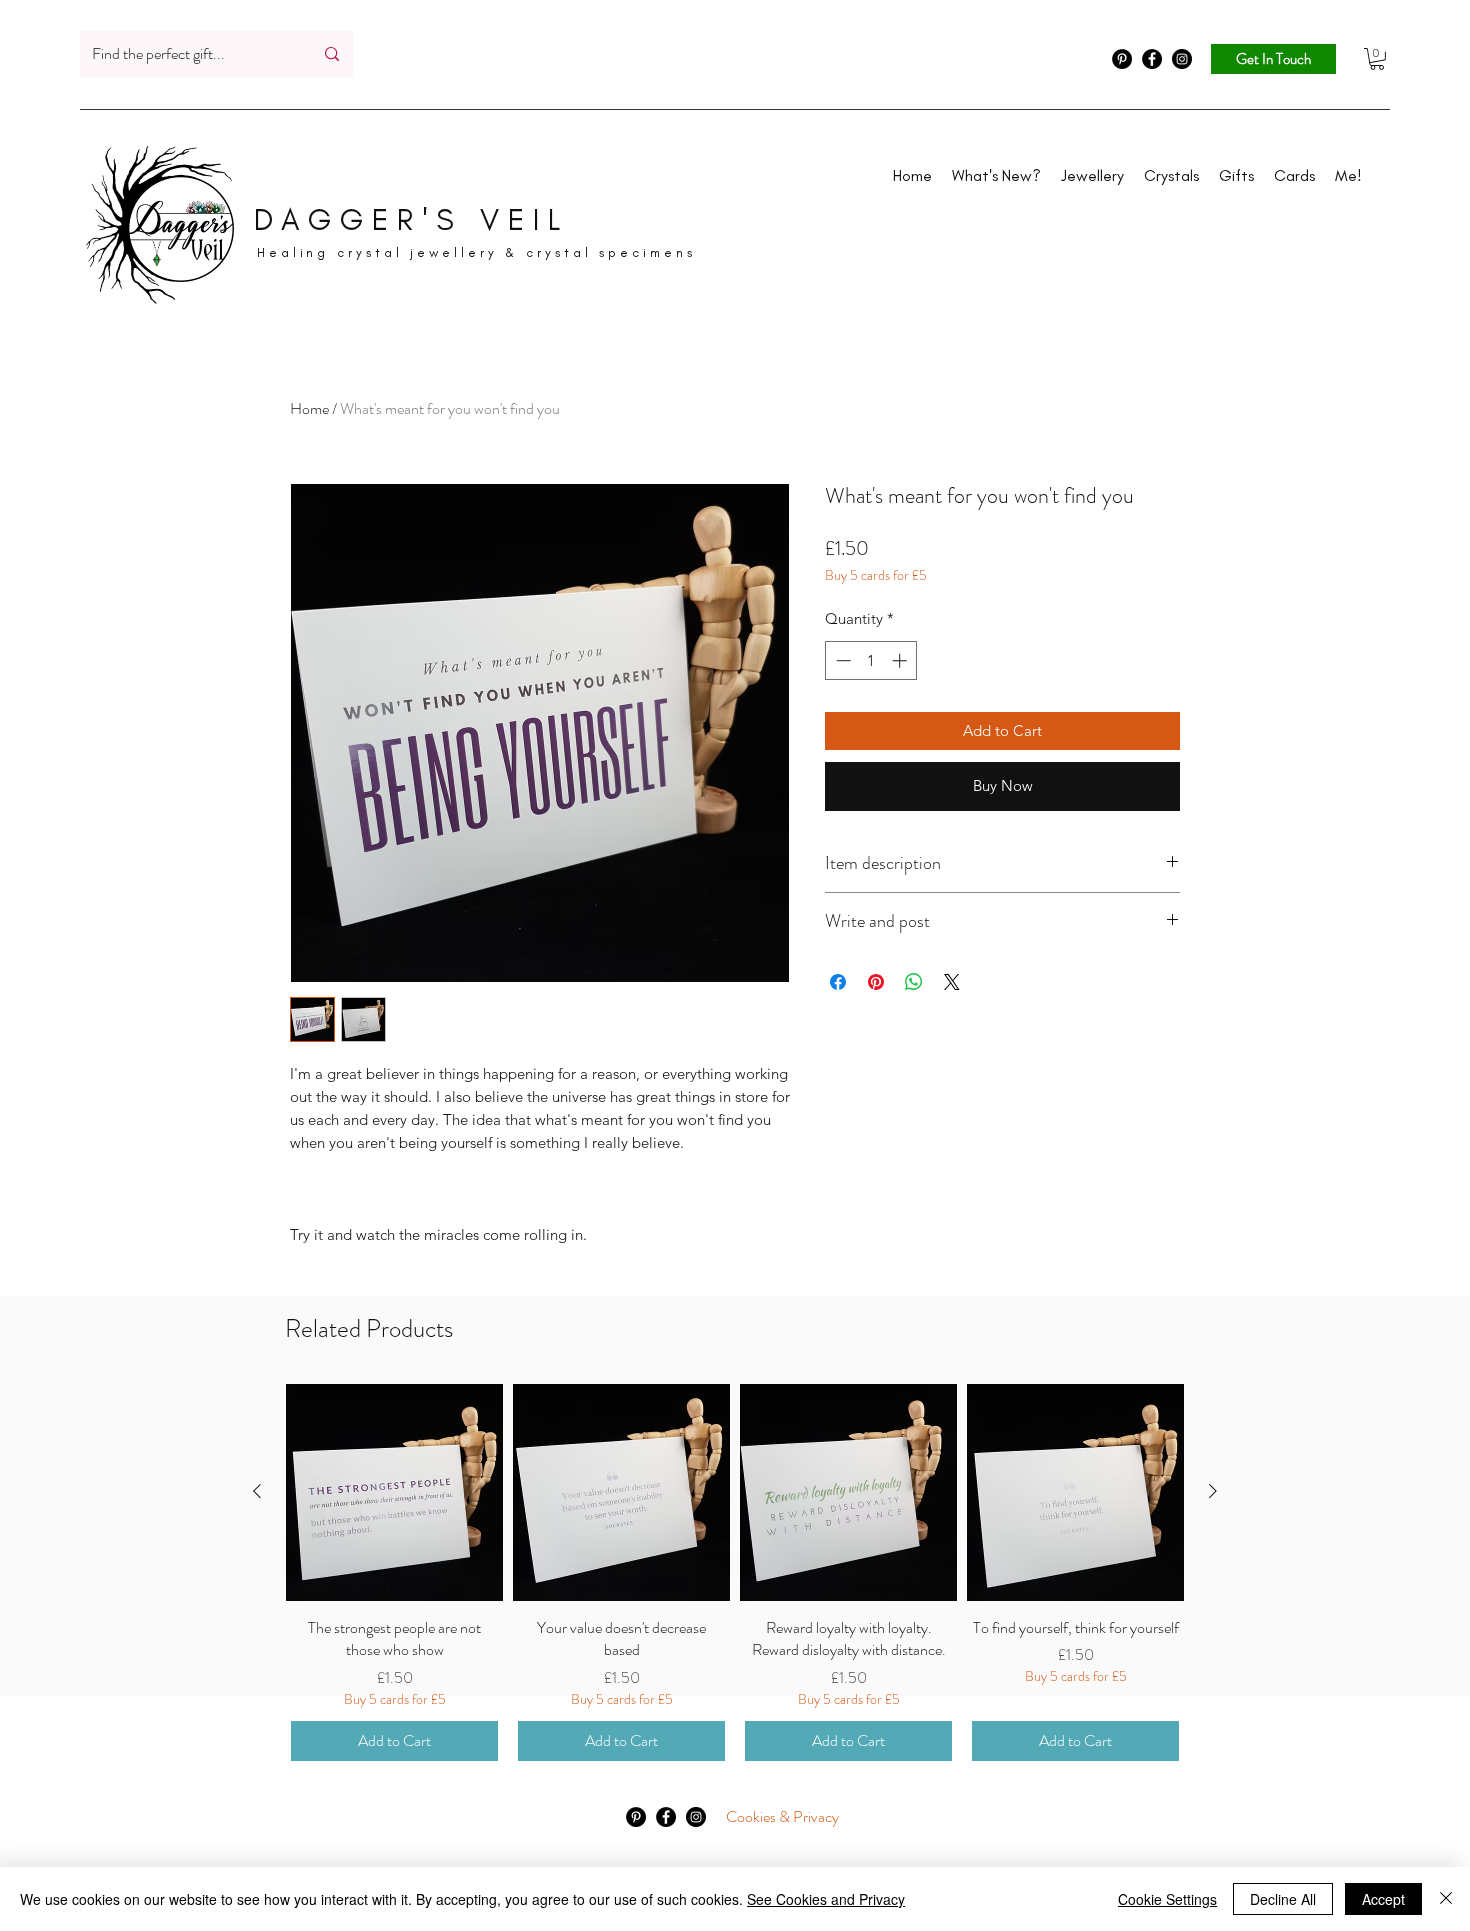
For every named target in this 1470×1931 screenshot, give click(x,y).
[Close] (1446, 1899)
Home (309, 408)
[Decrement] (841, 660)
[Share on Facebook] (838, 982)
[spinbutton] (871, 660)
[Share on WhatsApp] (914, 982)
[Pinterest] (1122, 59)
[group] (735, 1575)
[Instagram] (1182, 59)
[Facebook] (1152, 59)
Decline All (1283, 1899)
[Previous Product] (257, 1491)
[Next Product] (1213, 1491)
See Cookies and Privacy (826, 1899)
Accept (1383, 1899)
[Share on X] (952, 982)
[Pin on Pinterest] (876, 982)
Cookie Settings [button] (1167, 1899)
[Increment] (901, 660)
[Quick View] (394, 1492)
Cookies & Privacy (782, 1816)
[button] (1377, 59)
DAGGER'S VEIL (411, 220)
